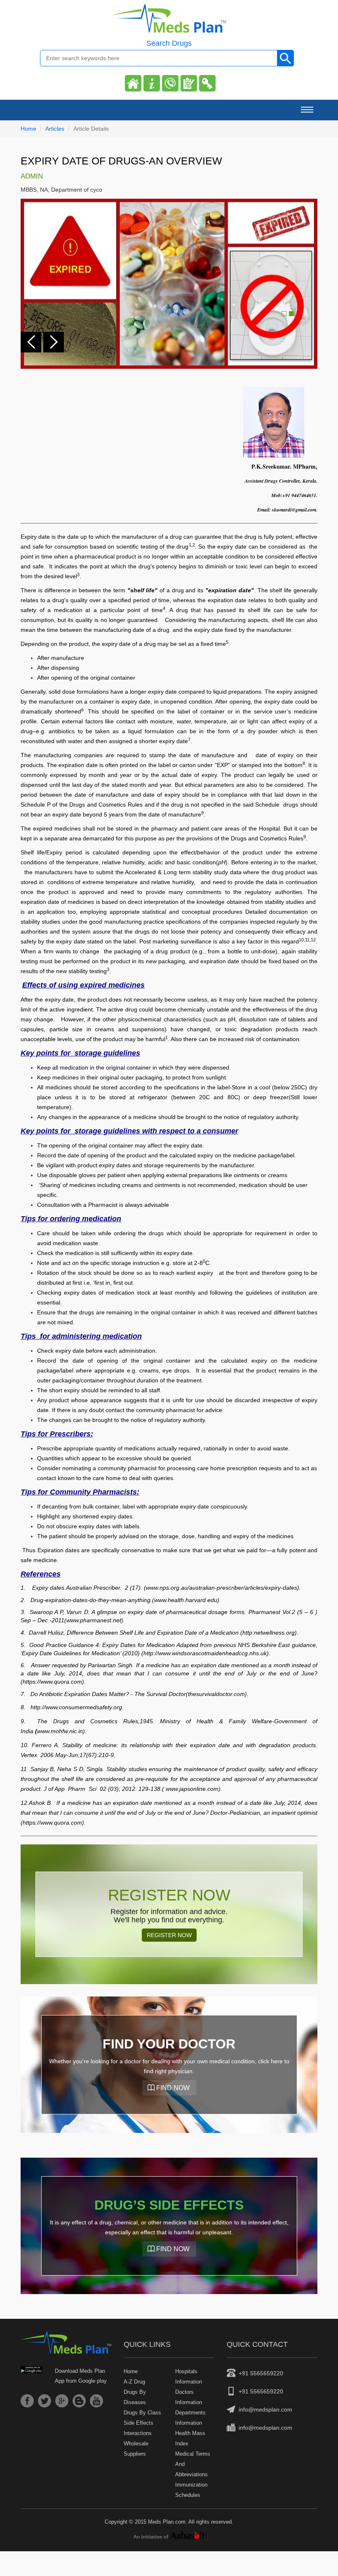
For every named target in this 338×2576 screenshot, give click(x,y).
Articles (55, 129)
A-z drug (134, 2382)
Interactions (138, 2433)
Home (28, 129)
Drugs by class (142, 2413)
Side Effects (138, 2423)
